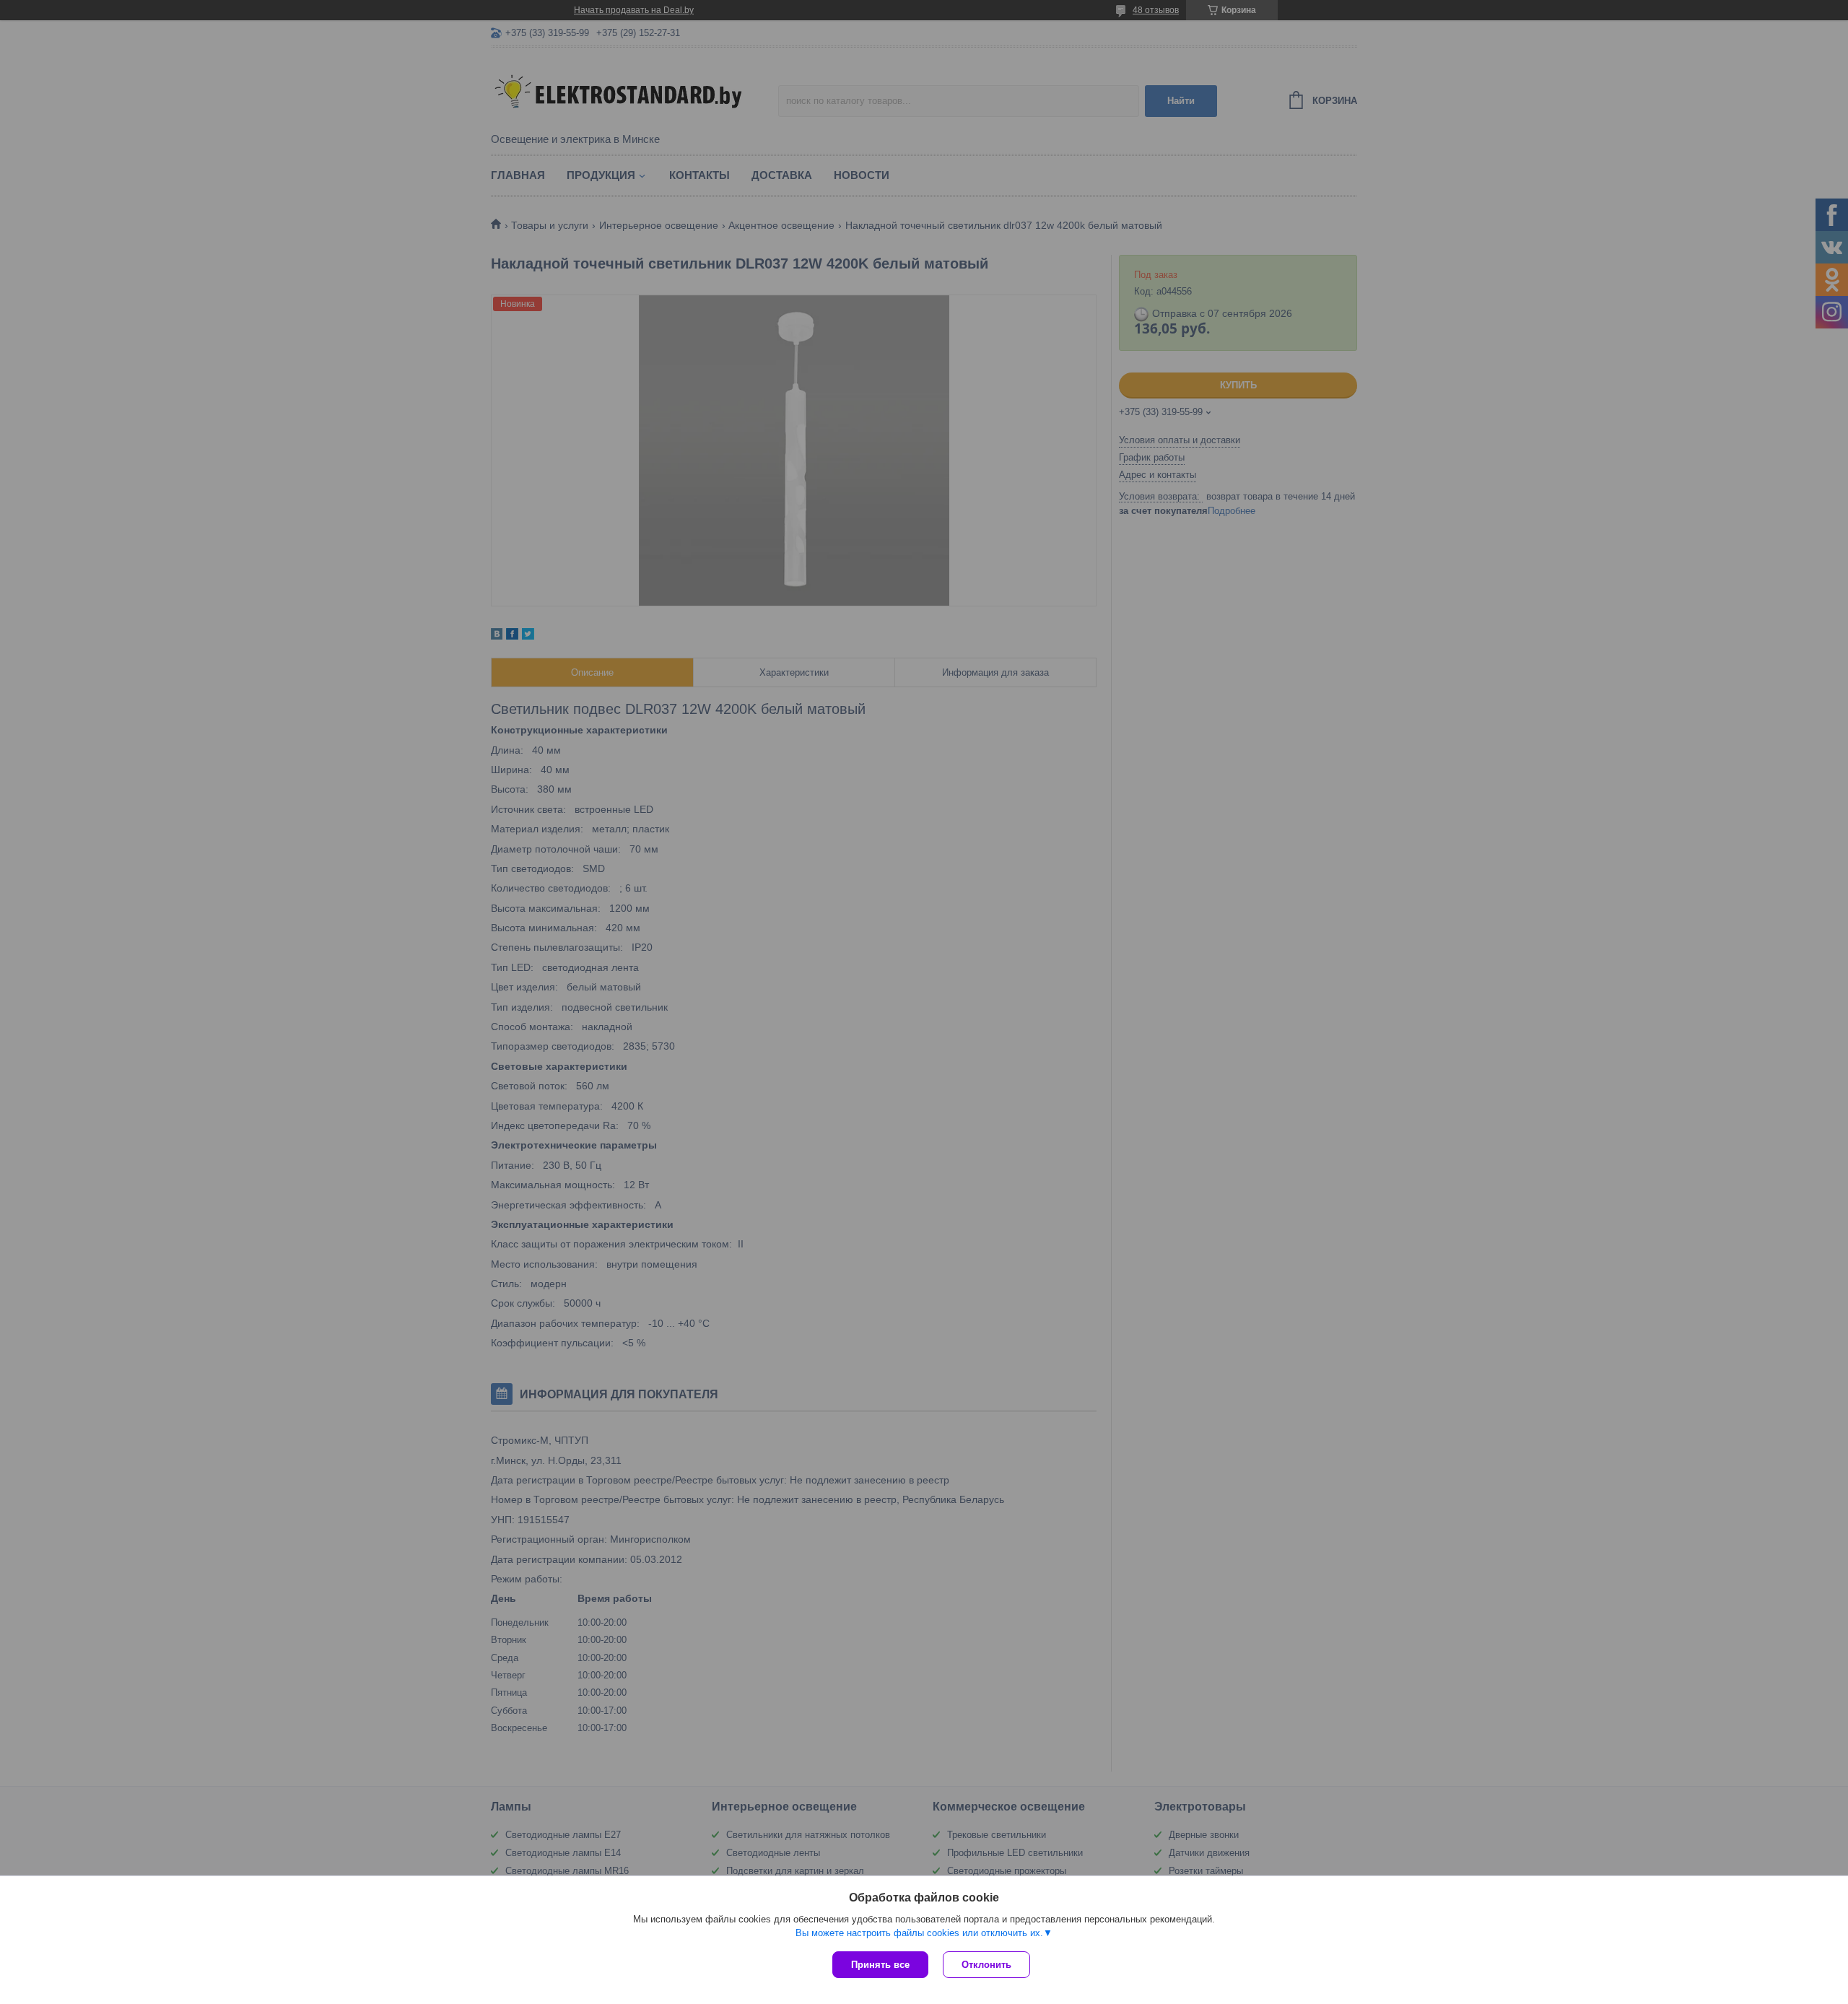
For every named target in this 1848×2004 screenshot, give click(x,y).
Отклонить (986, 1965)
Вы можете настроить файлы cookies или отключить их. (919, 1933)
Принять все (880, 1965)
